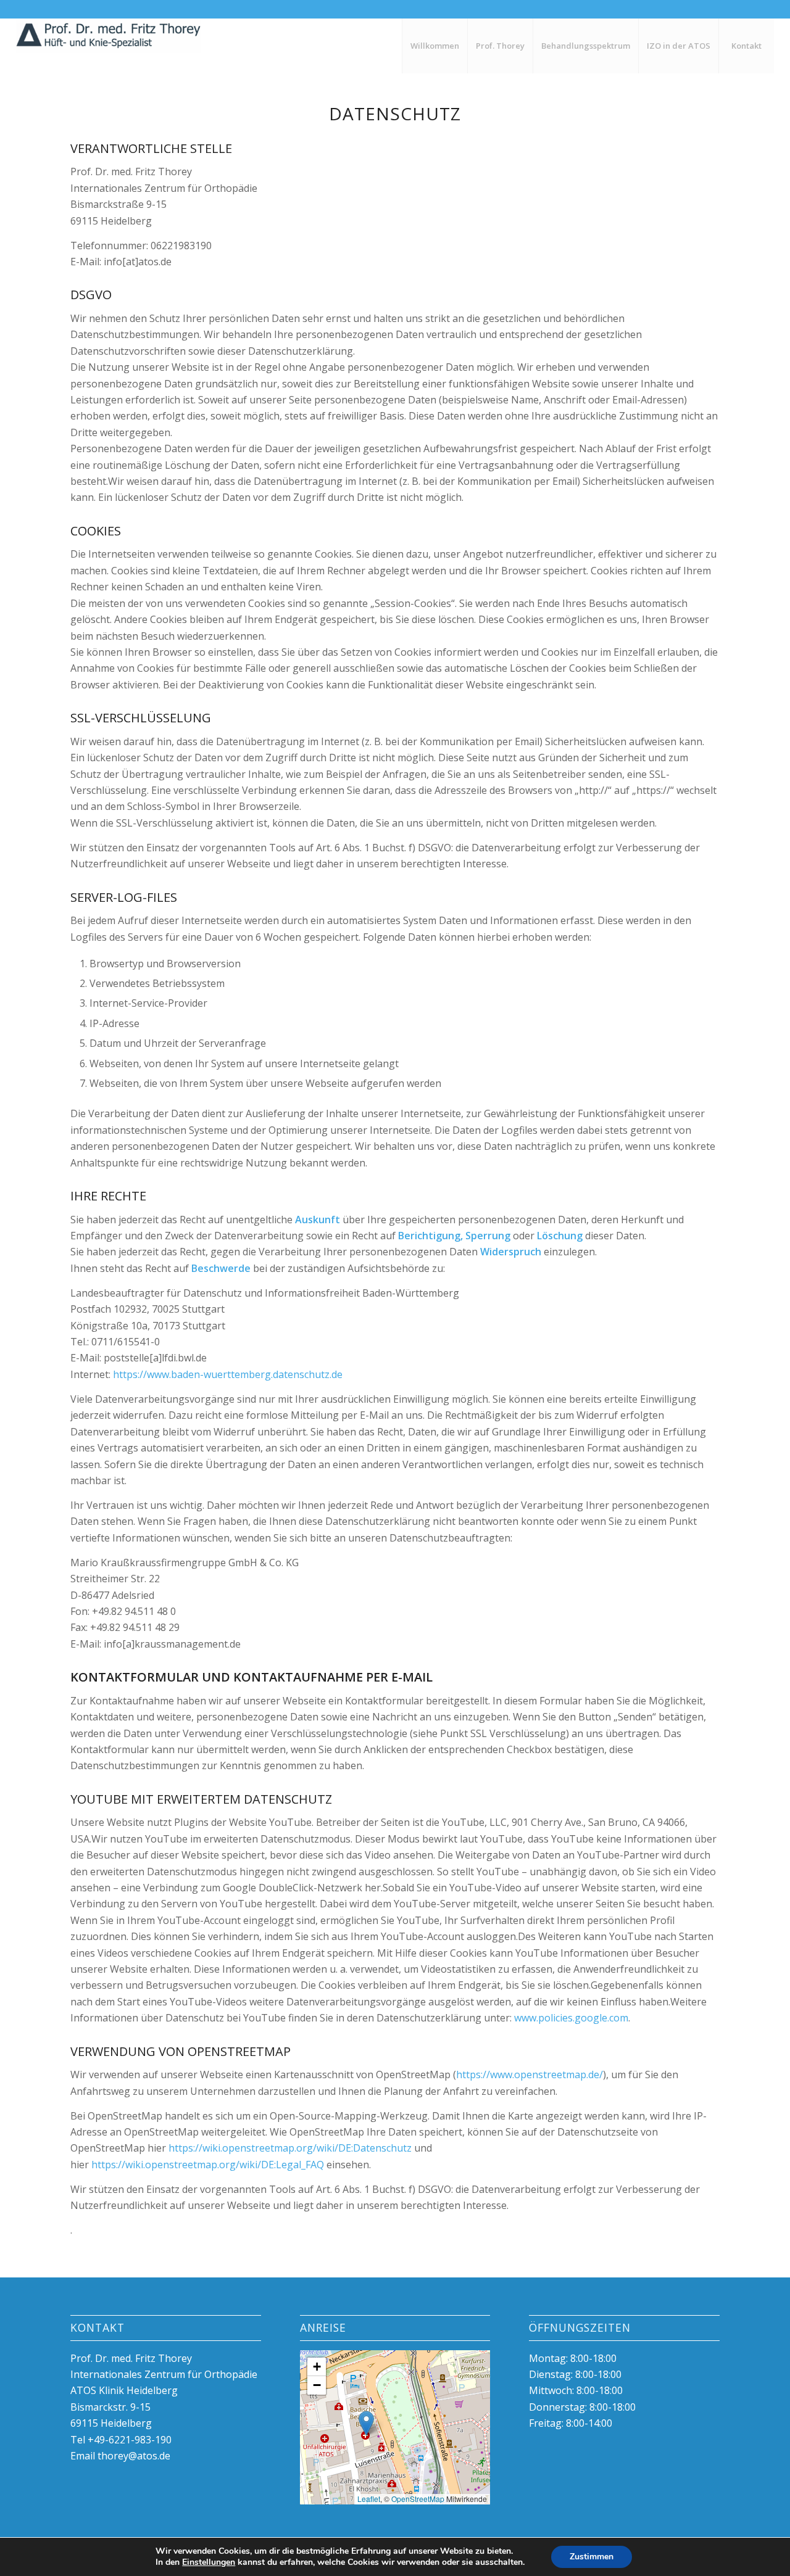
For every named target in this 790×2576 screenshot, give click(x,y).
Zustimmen (592, 2557)
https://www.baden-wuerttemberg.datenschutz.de (228, 1374)
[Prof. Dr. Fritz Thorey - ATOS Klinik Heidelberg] (109, 46)
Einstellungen (209, 2562)
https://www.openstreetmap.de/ (530, 2074)
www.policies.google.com (571, 2018)
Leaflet (369, 2499)
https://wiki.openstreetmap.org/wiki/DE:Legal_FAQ (208, 2165)
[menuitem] (434, 46)
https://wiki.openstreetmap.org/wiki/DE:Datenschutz (290, 2148)
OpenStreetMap (418, 2499)
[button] (366, 2423)
